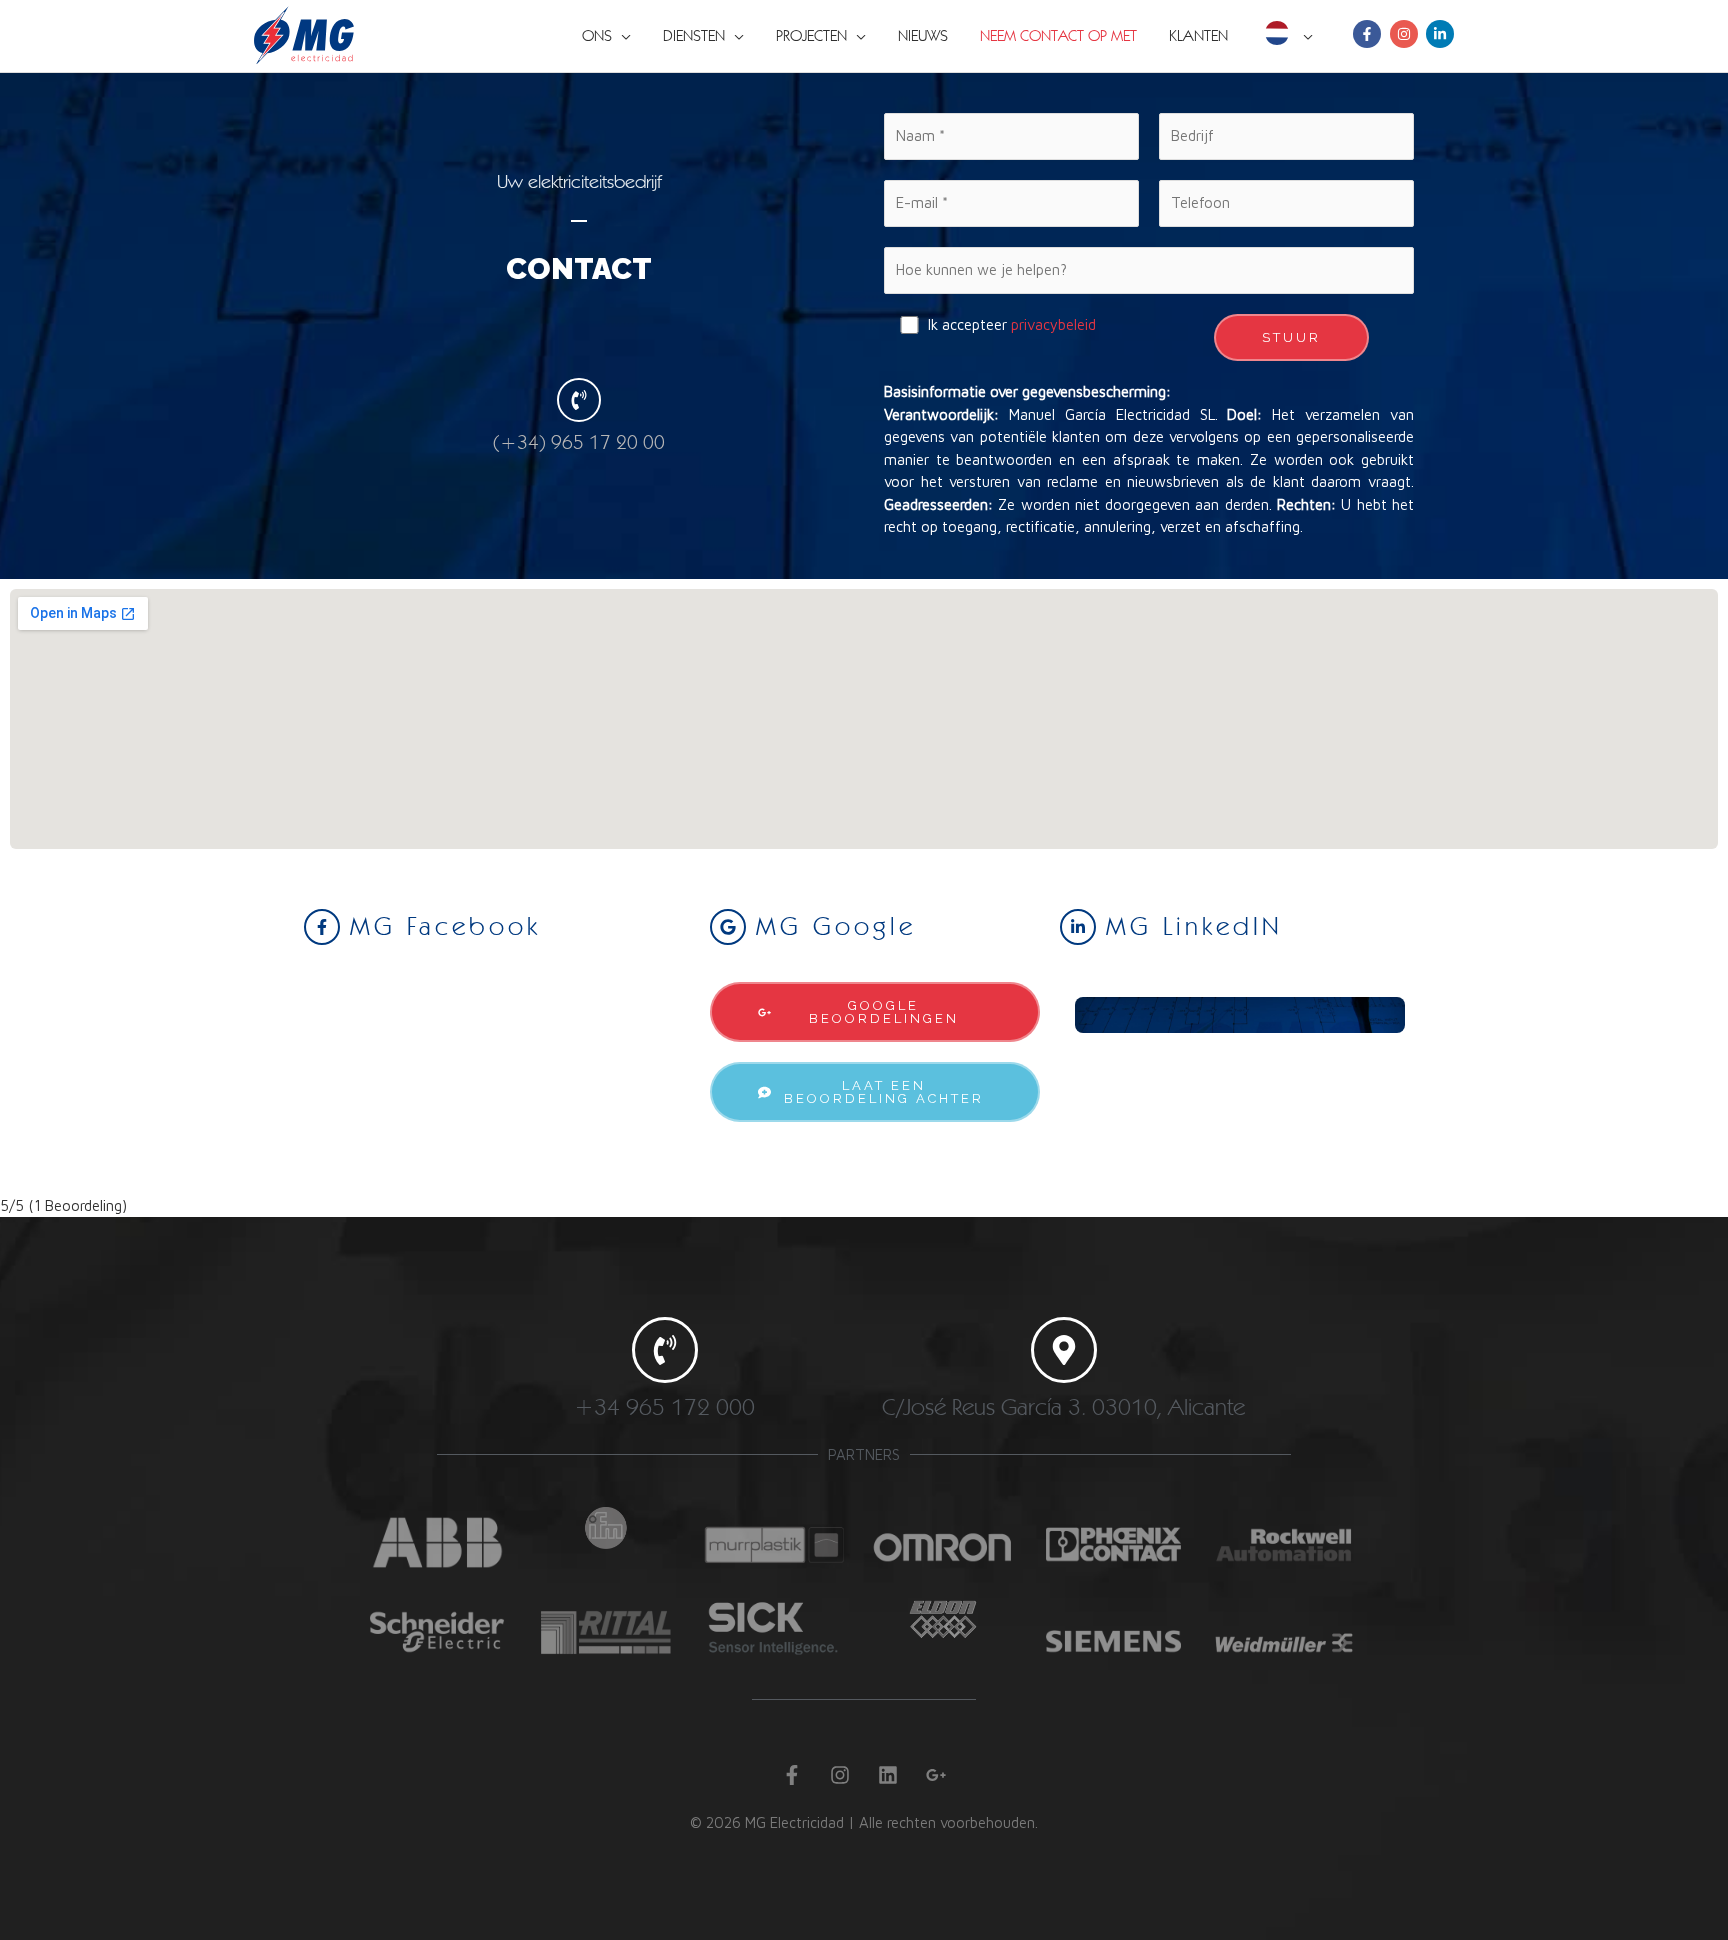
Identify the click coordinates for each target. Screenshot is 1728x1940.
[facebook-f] (1369, 34)
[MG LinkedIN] (1078, 927)
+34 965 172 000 (664, 1406)
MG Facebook (445, 925)
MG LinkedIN (1194, 925)
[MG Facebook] (322, 927)
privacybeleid (1053, 324)
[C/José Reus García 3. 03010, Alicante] (1064, 1350)
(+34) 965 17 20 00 (579, 442)
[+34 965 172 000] (665, 1350)
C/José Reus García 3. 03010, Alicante (1063, 1406)
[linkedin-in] (1442, 34)
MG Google (836, 925)
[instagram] (1406, 34)
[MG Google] (728, 927)
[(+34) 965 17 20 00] (579, 400)
